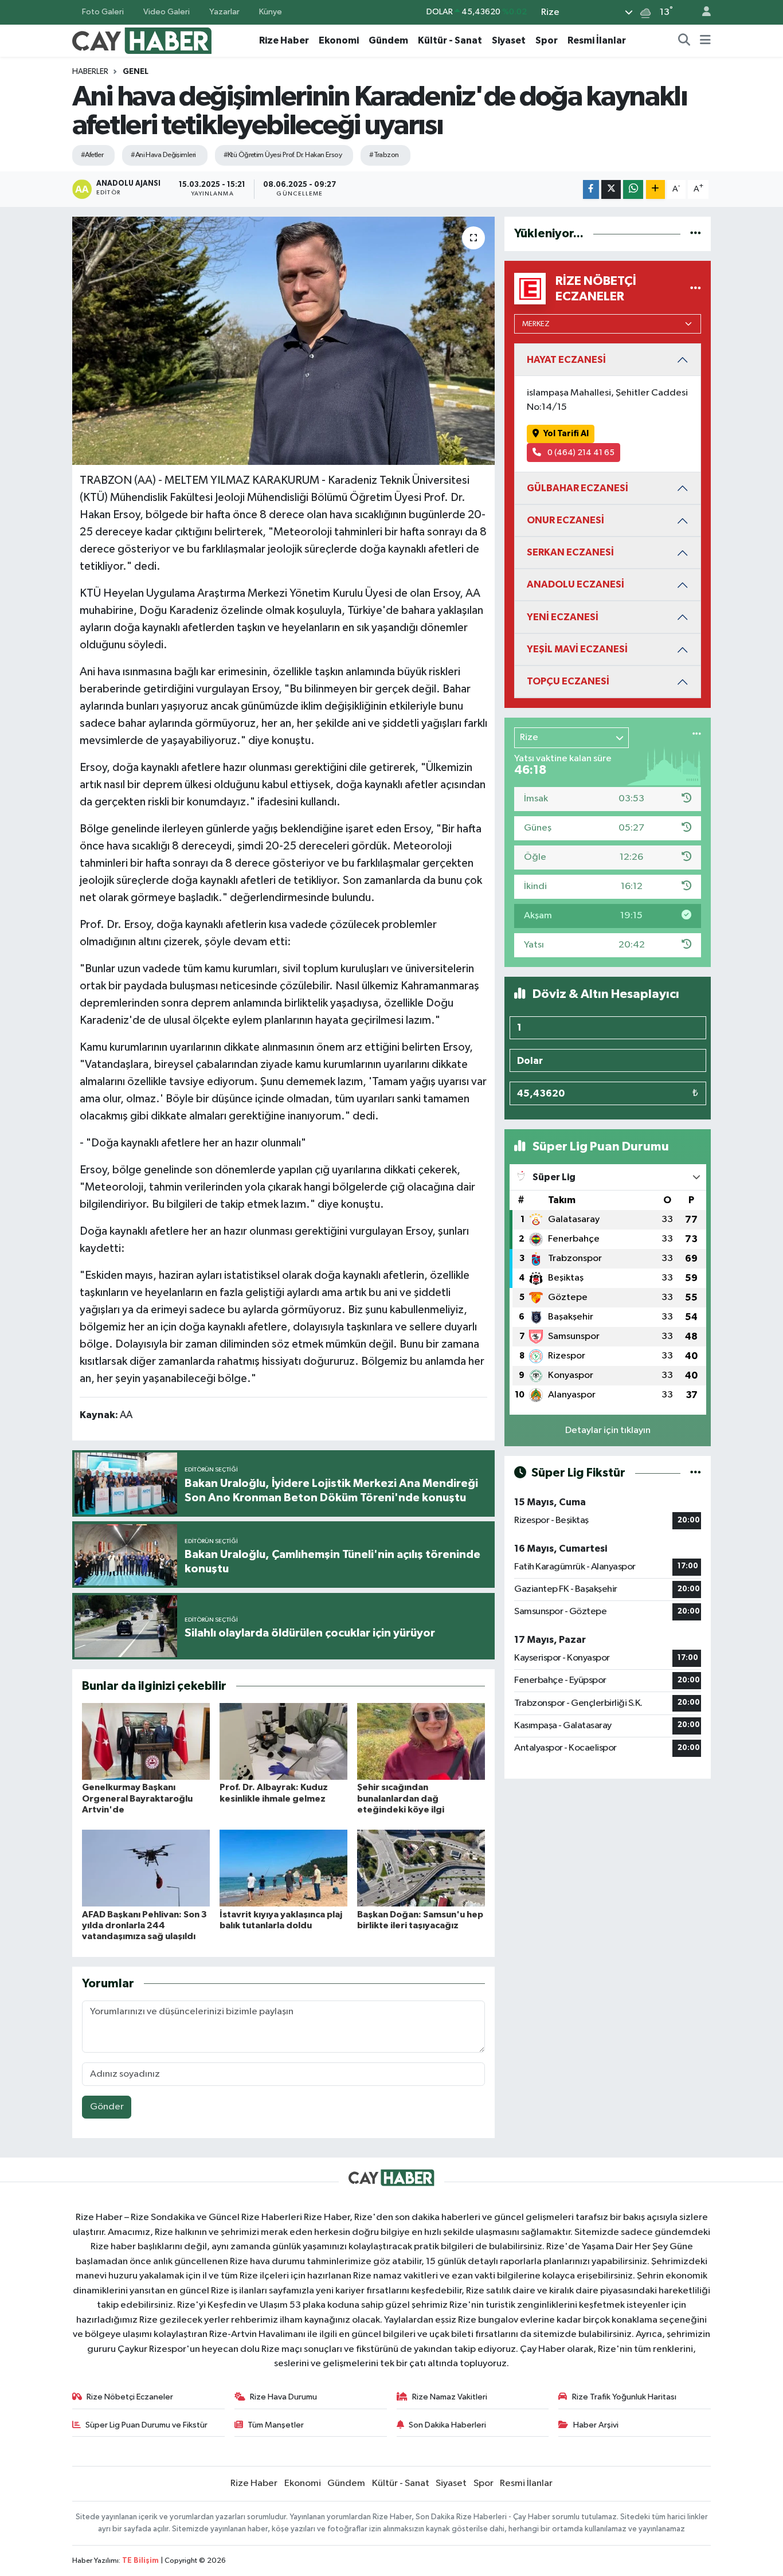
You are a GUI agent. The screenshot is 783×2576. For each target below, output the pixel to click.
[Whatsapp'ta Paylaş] (633, 189)
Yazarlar (224, 12)
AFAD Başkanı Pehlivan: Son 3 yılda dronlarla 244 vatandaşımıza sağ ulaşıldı (144, 1925)
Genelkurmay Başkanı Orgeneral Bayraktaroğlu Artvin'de (137, 1798)
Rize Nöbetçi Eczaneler (130, 2397)
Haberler (90, 72)
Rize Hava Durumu (283, 2397)
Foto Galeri (103, 12)
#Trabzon (384, 155)
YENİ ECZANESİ (563, 617)
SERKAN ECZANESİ (570, 552)
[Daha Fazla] (655, 189)
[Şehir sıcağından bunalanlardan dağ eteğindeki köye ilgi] (421, 1741)
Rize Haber (284, 40)
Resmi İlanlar (597, 40)
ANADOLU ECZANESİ (575, 584)
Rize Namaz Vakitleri (450, 2397)
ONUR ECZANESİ (565, 520)
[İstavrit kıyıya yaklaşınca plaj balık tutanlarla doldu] (283, 1868)
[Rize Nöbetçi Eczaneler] (696, 289)
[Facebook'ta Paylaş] (591, 189)
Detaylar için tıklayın (608, 1430)
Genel (136, 72)
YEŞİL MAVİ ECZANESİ (577, 649)
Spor (547, 40)
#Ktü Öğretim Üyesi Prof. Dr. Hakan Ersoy (283, 155)
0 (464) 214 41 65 (580, 453)
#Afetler (92, 155)
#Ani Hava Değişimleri (163, 155)
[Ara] (684, 41)
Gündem (388, 40)
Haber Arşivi (596, 2425)
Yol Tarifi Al (566, 434)
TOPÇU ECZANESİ (568, 681)
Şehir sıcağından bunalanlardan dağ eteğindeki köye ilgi (401, 1798)
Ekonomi (339, 40)
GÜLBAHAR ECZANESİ (578, 488)
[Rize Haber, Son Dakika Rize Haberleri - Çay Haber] (142, 40)
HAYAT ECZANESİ (566, 360)
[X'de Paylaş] (611, 189)
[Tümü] (696, 234)
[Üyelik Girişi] (702, 12)
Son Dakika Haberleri (447, 2425)
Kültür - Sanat (450, 40)
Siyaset (509, 40)
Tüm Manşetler (276, 2425)
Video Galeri (167, 12)
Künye (271, 12)
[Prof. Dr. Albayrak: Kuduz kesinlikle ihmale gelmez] (283, 1741)
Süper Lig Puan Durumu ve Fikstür (146, 2425)
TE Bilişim (140, 2561)
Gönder (107, 2107)
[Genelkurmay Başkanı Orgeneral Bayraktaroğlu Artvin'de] (146, 1741)
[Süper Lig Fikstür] (696, 1473)
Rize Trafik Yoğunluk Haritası (624, 2397)
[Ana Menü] (705, 41)
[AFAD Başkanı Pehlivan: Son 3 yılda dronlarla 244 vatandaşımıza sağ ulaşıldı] (146, 1868)
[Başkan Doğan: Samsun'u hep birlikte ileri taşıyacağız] (421, 1868)
